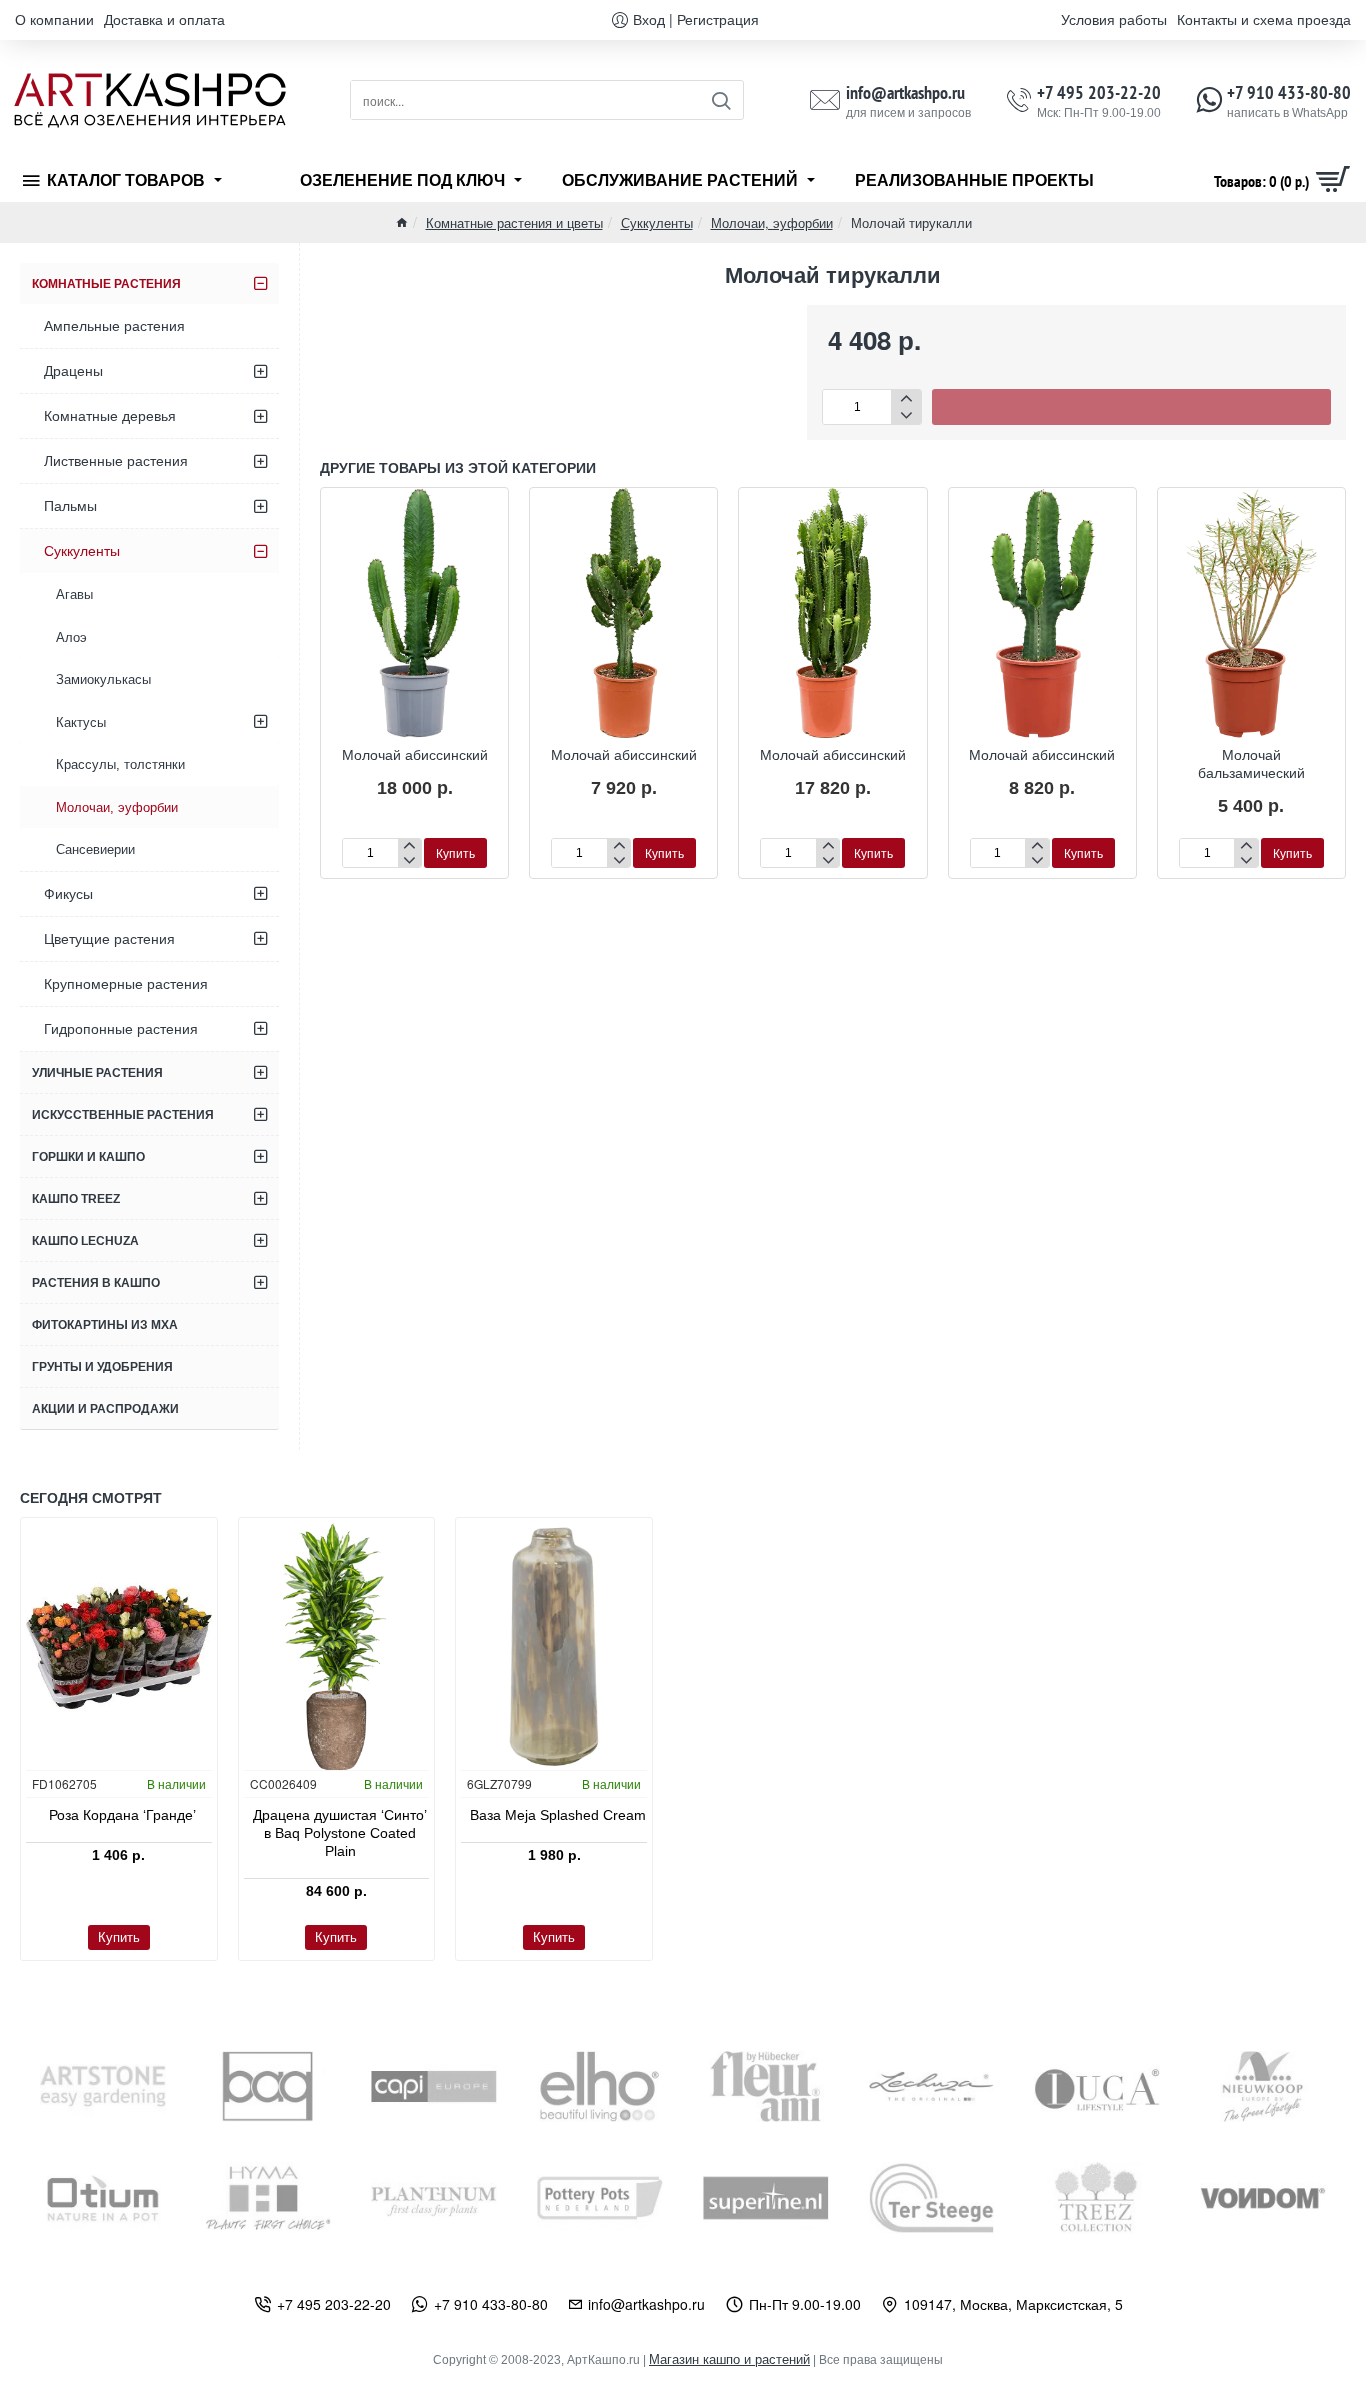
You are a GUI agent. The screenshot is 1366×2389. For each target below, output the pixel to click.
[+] (905, 398)
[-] (905, 415)
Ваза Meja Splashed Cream (558, 1815)
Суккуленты (657, 222)
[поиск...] (720, 100)
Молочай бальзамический (1251, 764)
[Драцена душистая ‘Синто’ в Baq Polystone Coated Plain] (337, 1647)
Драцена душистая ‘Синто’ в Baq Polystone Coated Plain (340, 1833)
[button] (1131, 407)
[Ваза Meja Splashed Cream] (554, 1647)
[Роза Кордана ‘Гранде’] (119, 1647)
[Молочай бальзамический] (1251, 613)
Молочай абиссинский (415, 755)
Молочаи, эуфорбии (772, 222)
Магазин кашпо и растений (729, 2359)
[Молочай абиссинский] (414, 613)
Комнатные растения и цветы (514, 222)
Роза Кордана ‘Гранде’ (122, 1815)
